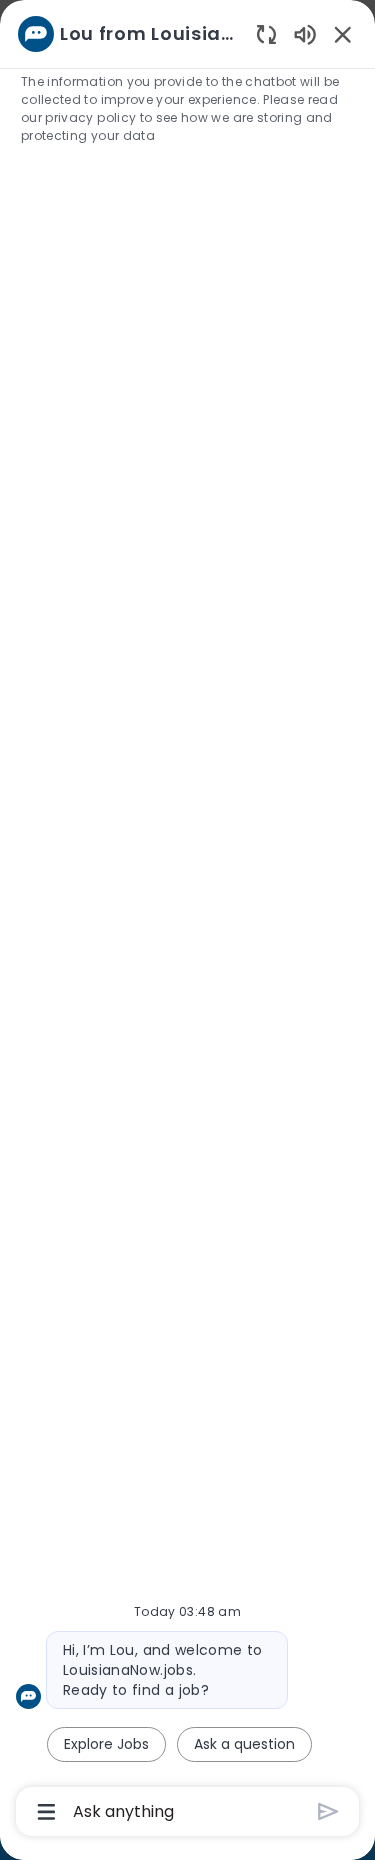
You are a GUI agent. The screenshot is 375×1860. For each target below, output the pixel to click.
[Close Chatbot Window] (343, 34)
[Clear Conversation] (266, 33)
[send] (328, 1811)
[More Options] (46, 1812)
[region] (187, 921)
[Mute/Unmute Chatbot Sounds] (305, 33)
